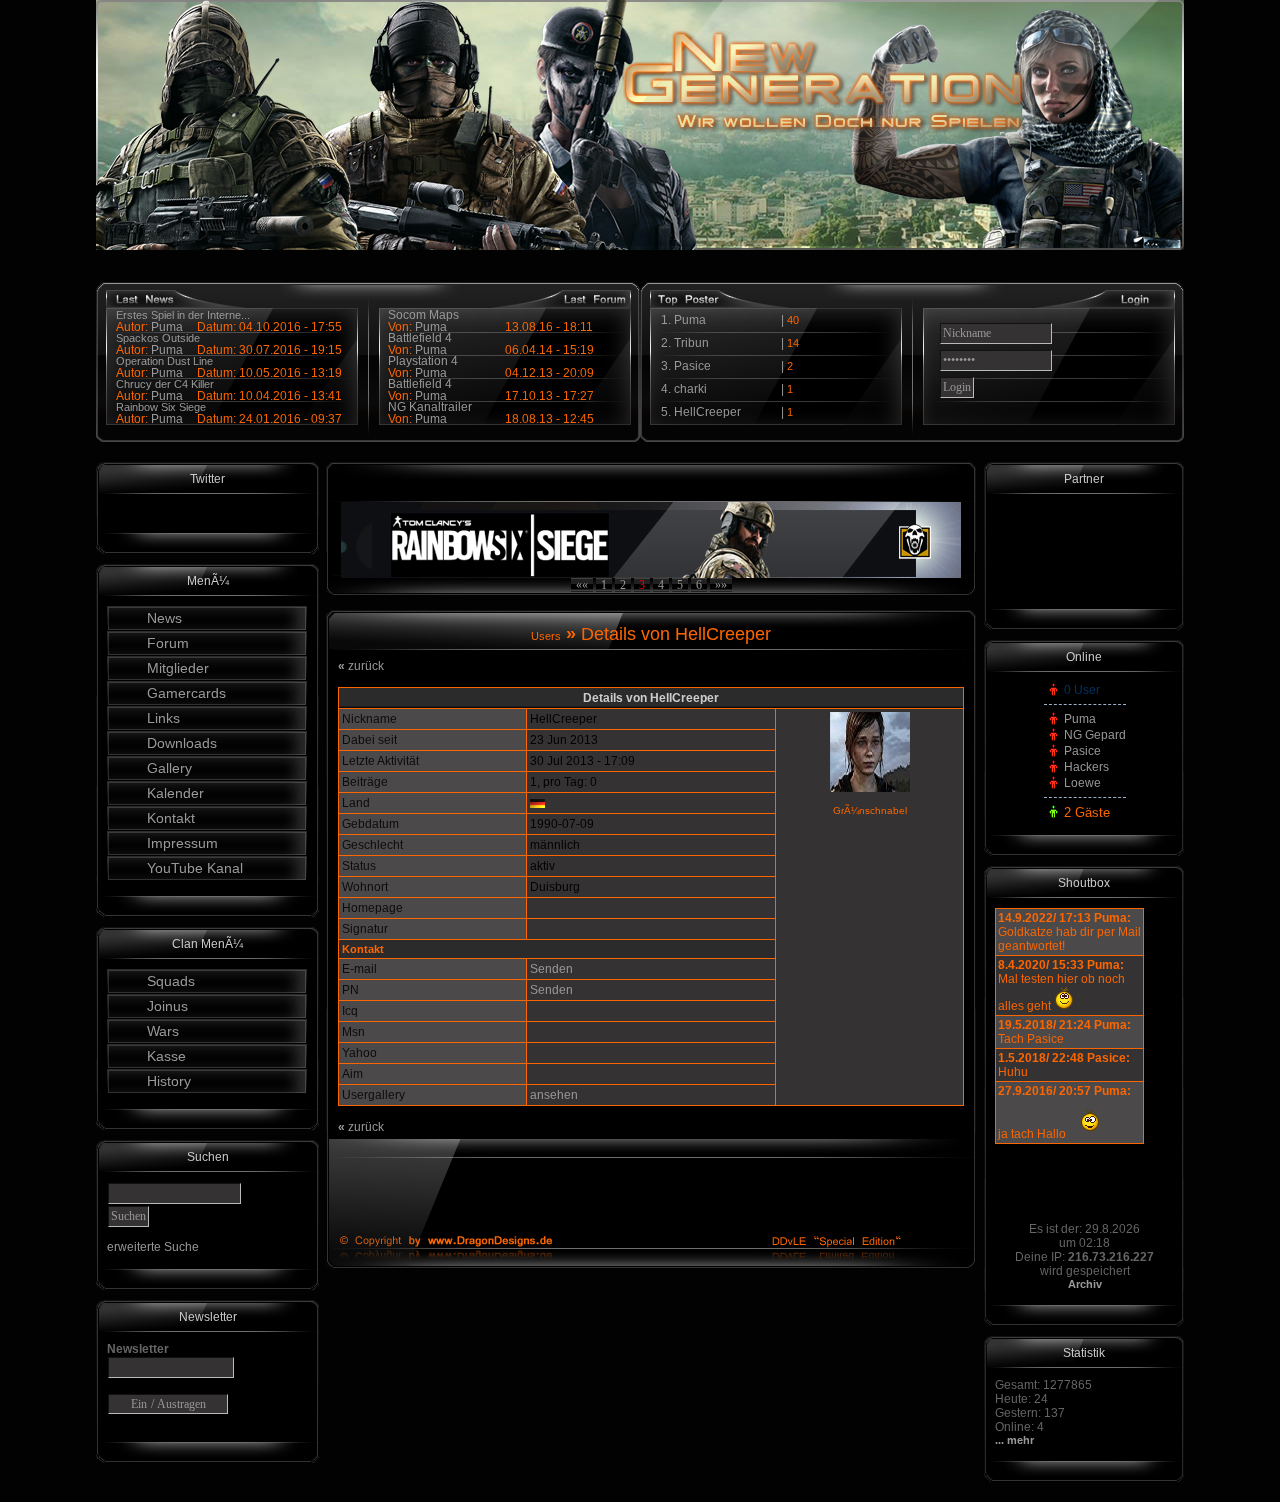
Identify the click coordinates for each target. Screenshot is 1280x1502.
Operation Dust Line (164, 361)
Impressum (182, 843)
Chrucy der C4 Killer (165, 384)
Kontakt (171, 818)
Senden (551, 969)
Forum (168, 643)
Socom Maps (423, 315)
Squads (171, 981)
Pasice (692, 366)
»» (721, 585)
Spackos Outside (158, 338)
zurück (361, 666)
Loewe (1082, 783)
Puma (167, 419)
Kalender (175, 793)
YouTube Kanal (195, 868)
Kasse (166, 1056)
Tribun (691, 343)
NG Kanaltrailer (430, 407)
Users (546, 636)
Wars (163, 1031)
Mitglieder (178, 668)
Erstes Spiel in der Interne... (183, 315)
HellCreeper (707, 412)
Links (163, 718)
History (169, 1081)
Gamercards (186, 693)
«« (582, 585)
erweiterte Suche (153, 1247)
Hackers (1086, 767)
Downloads (182, 743)
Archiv (1085, 1284)
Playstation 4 (423, 361)
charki (690, 389)
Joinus (167, 1006)
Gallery (169, 768)
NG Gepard (1095, 735)
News (164, 618)
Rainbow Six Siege (161, 407)
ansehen (554, 1095)
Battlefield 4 (420, 338)
